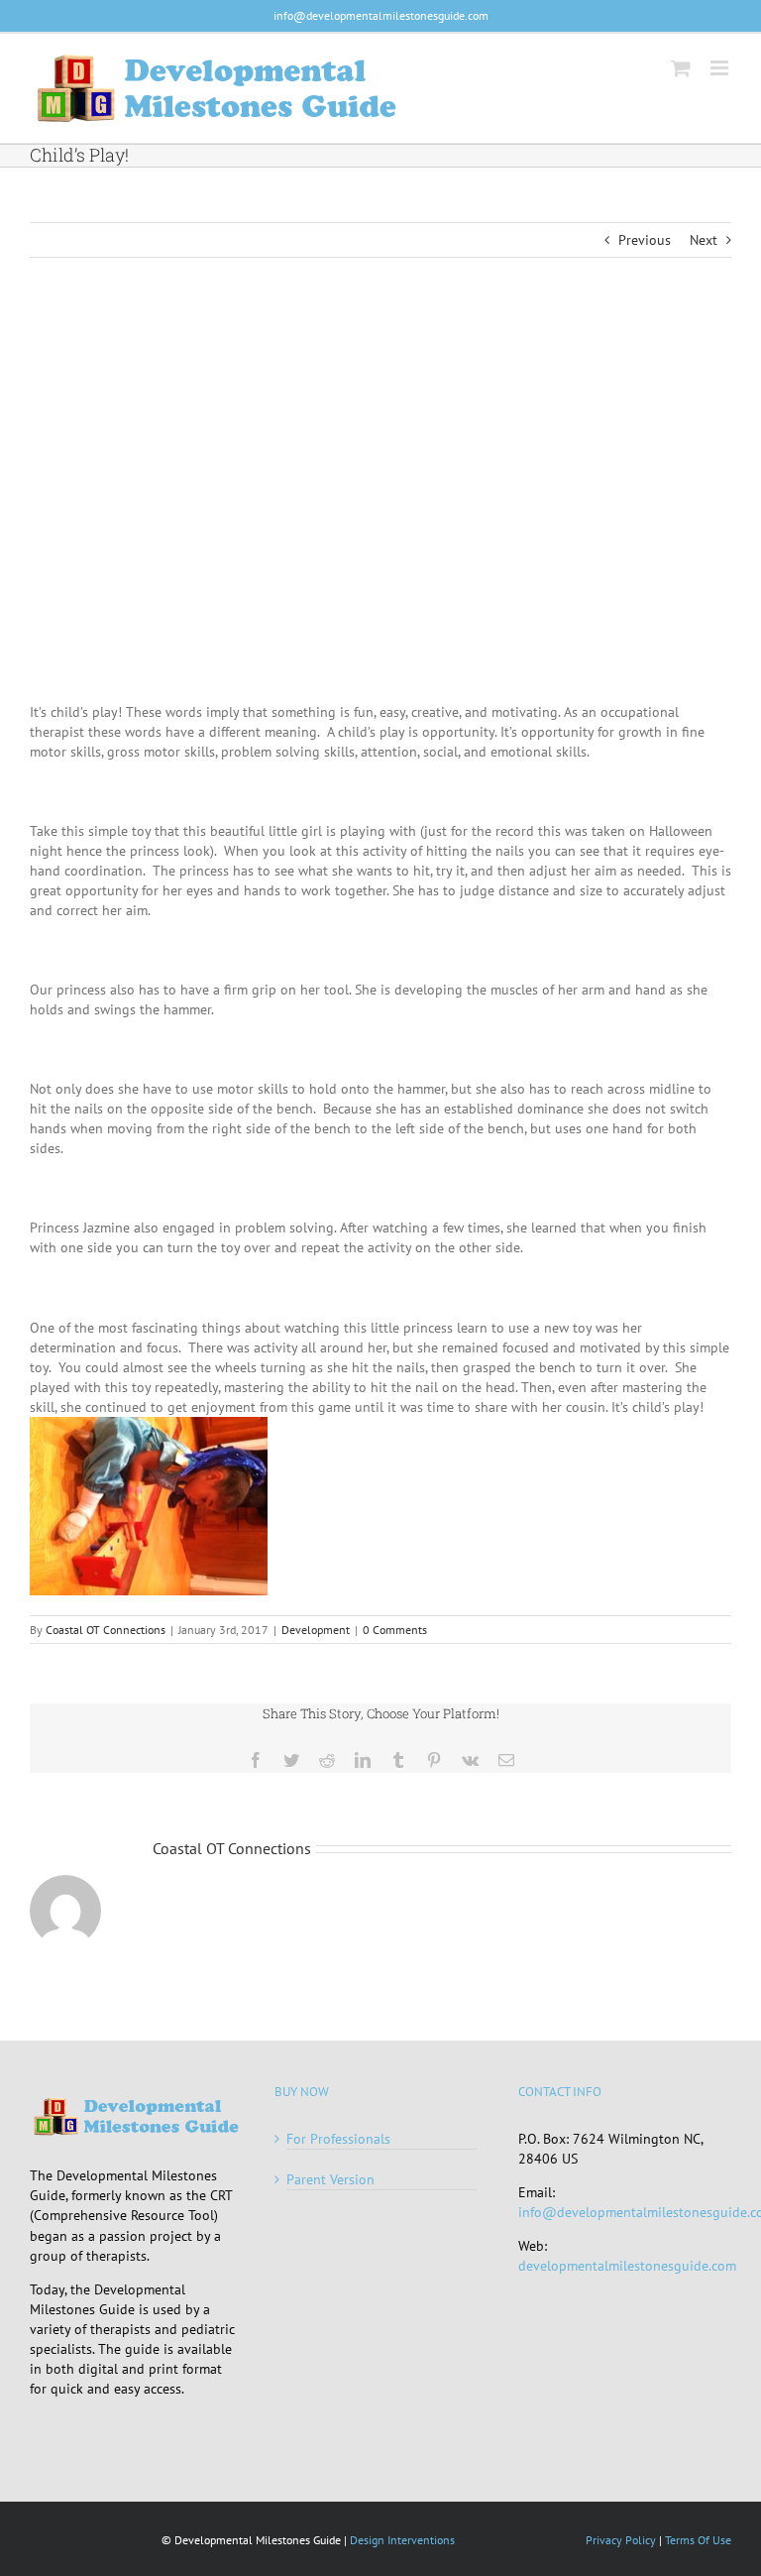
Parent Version (330, 2179)
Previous (645, 240)
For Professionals (338, 2139)
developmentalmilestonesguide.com (627, 2266)
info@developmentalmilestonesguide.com (381, 15)
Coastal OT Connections (106, 1630)
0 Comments (395, 1630)
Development (316, 1630)
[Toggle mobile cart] (681, 68)
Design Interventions (402, 2540)
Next (704, 240)
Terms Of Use (698, 2540)
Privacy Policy (621, 2540)
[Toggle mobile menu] (721, 68)
